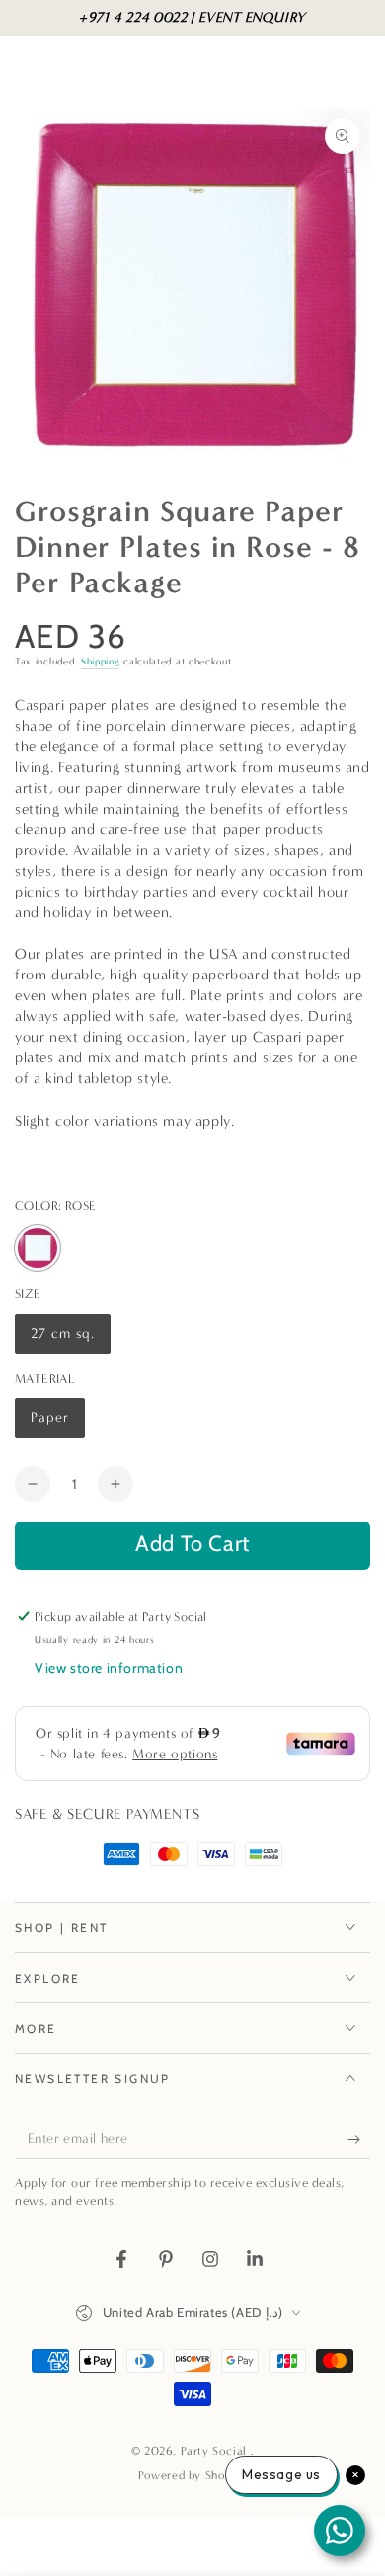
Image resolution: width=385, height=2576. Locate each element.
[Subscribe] (359, 2140)
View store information (109, 1668)
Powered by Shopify (192, 2475)
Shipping (101, 662)
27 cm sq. (68, 1339)
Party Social (216, 2451)
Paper (57, 1423)
